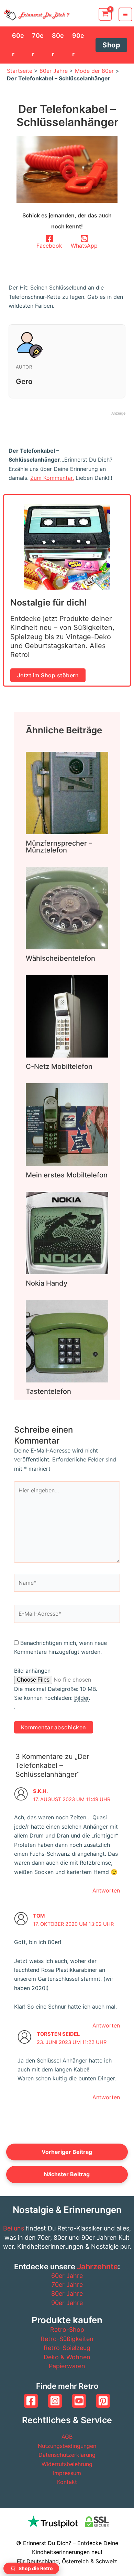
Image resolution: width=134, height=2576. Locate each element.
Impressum (67, 2473)
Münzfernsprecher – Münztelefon (59, 847)
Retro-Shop (67, 2330)
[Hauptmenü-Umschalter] (125, 14)
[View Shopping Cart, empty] (105, 14)
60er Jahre (67, 2276)
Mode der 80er (94, 71)
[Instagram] (55, 2401)
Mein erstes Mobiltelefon (67, 1175)
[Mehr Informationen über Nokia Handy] (67, 1232)
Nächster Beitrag (67, 2174)
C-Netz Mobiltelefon (59, 1066)
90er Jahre (67, 2303)
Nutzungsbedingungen (67, 2446)
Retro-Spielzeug (67, 2348)
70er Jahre (67, 2285)
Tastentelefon (48, 1391)
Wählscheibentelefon (60, 958)
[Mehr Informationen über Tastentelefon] (67, 1341)
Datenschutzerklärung (67, 2455)
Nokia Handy (47, 1283)
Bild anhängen (32, 1671)
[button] (111, 45)
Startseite (20, 71)
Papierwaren (67, 2366)
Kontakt (67, 2482)
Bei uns (14, 2228)
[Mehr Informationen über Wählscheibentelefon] (67, 907)
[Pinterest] (103, 2401)
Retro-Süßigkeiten (67, 2339)
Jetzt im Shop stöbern (48, 675)
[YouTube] (79, 2401)
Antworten (106, 1890)
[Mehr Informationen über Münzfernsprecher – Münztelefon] (67, 792)
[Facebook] (31, 2401)
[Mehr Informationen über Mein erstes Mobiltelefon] (67, 1124)
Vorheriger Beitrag (67, 2152)
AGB (67, 2437)
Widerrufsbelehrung (67, 2464)
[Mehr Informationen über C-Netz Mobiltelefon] (67, 1016)
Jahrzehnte (97, 2267)
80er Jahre (54, 71)
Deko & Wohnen (67, 2357)
